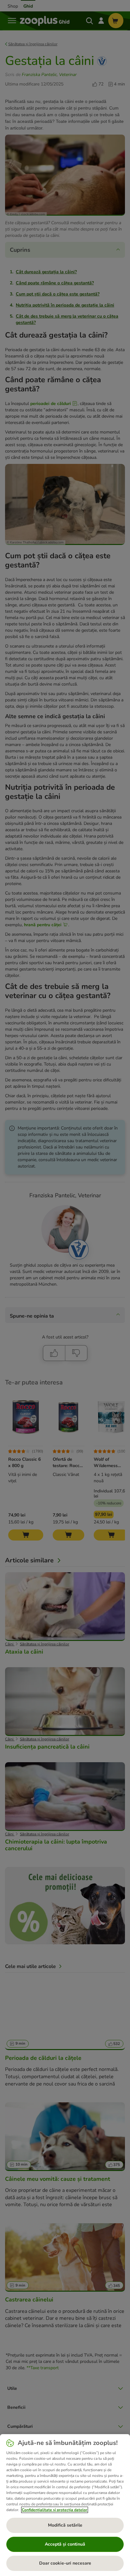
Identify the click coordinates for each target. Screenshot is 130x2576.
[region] (65, 2505)
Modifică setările (65, 2525)
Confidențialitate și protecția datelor (55, 2510)
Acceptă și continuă (65, 2544)
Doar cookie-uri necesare (65, 2563)
